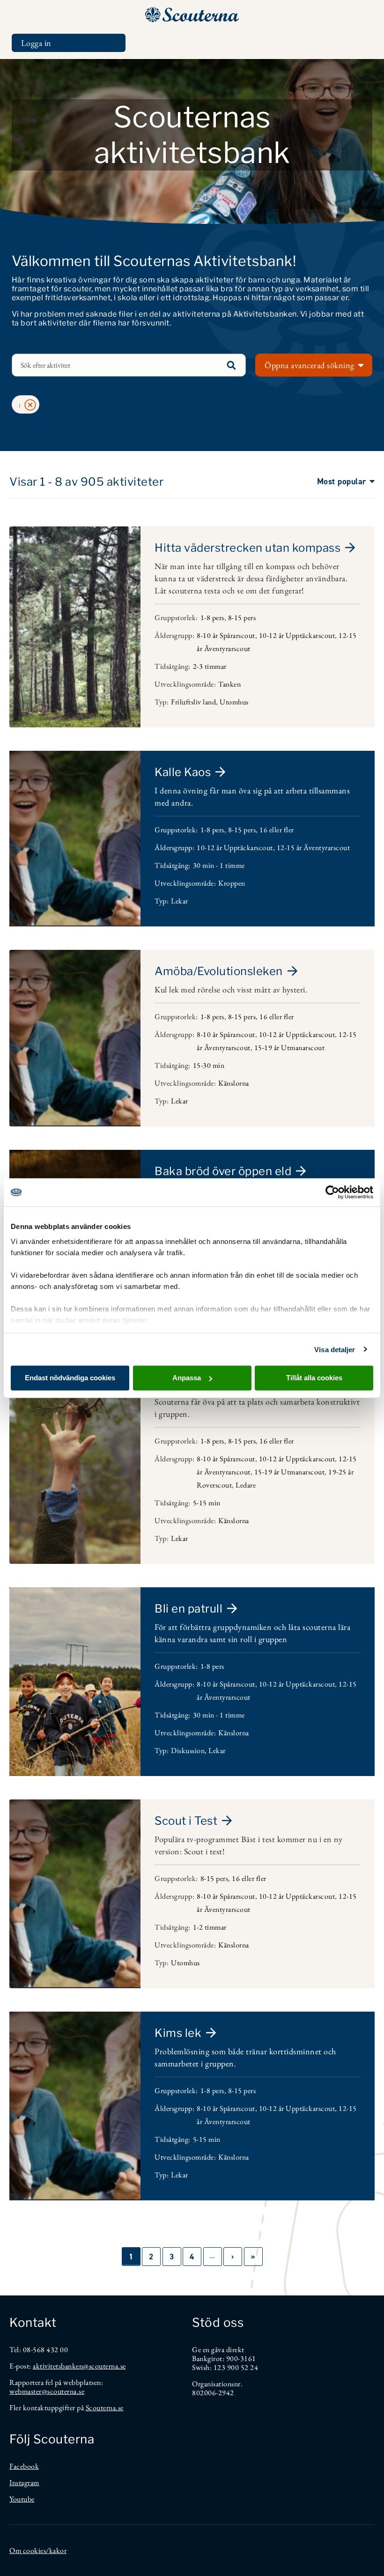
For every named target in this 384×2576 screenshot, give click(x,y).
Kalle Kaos (183, 772)
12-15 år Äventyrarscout (314, 848)
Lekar (180, 901)
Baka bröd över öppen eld (223, 1171)
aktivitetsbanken (58, 2366)
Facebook (24, 2466)
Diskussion (188, 1751)
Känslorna (234, 1083)
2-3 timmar (210, 666)
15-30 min (209, 1065)
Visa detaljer (335, 1349)
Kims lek (178, 2033)
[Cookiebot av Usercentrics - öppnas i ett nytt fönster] (332, 1192)
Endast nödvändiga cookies (70, 1378)
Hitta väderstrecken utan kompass (247, 548)
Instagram (24, 2483)
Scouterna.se (105, 2408)
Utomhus (234, 702)
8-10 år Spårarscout (226, 635)
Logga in (36, 43)
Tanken (229, 684)
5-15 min (207, 1503)
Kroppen (232, 883)
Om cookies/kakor (38, 2550)
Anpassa (187, 1378)
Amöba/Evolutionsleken (219, 971)
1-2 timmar (210, 1927)
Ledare (246, 1485)
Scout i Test (186, 1821)
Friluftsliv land (193, 702)
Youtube (22, 2499)
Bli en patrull (188, 1609)
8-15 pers (242, 618)
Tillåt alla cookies (314, 1378)
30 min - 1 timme (219, 865)
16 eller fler (277, 830)
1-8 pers (212, 618)
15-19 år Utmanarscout (290, 1047)
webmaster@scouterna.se (47, 2391)
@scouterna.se (104, 2366)
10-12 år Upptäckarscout (297, 635)
